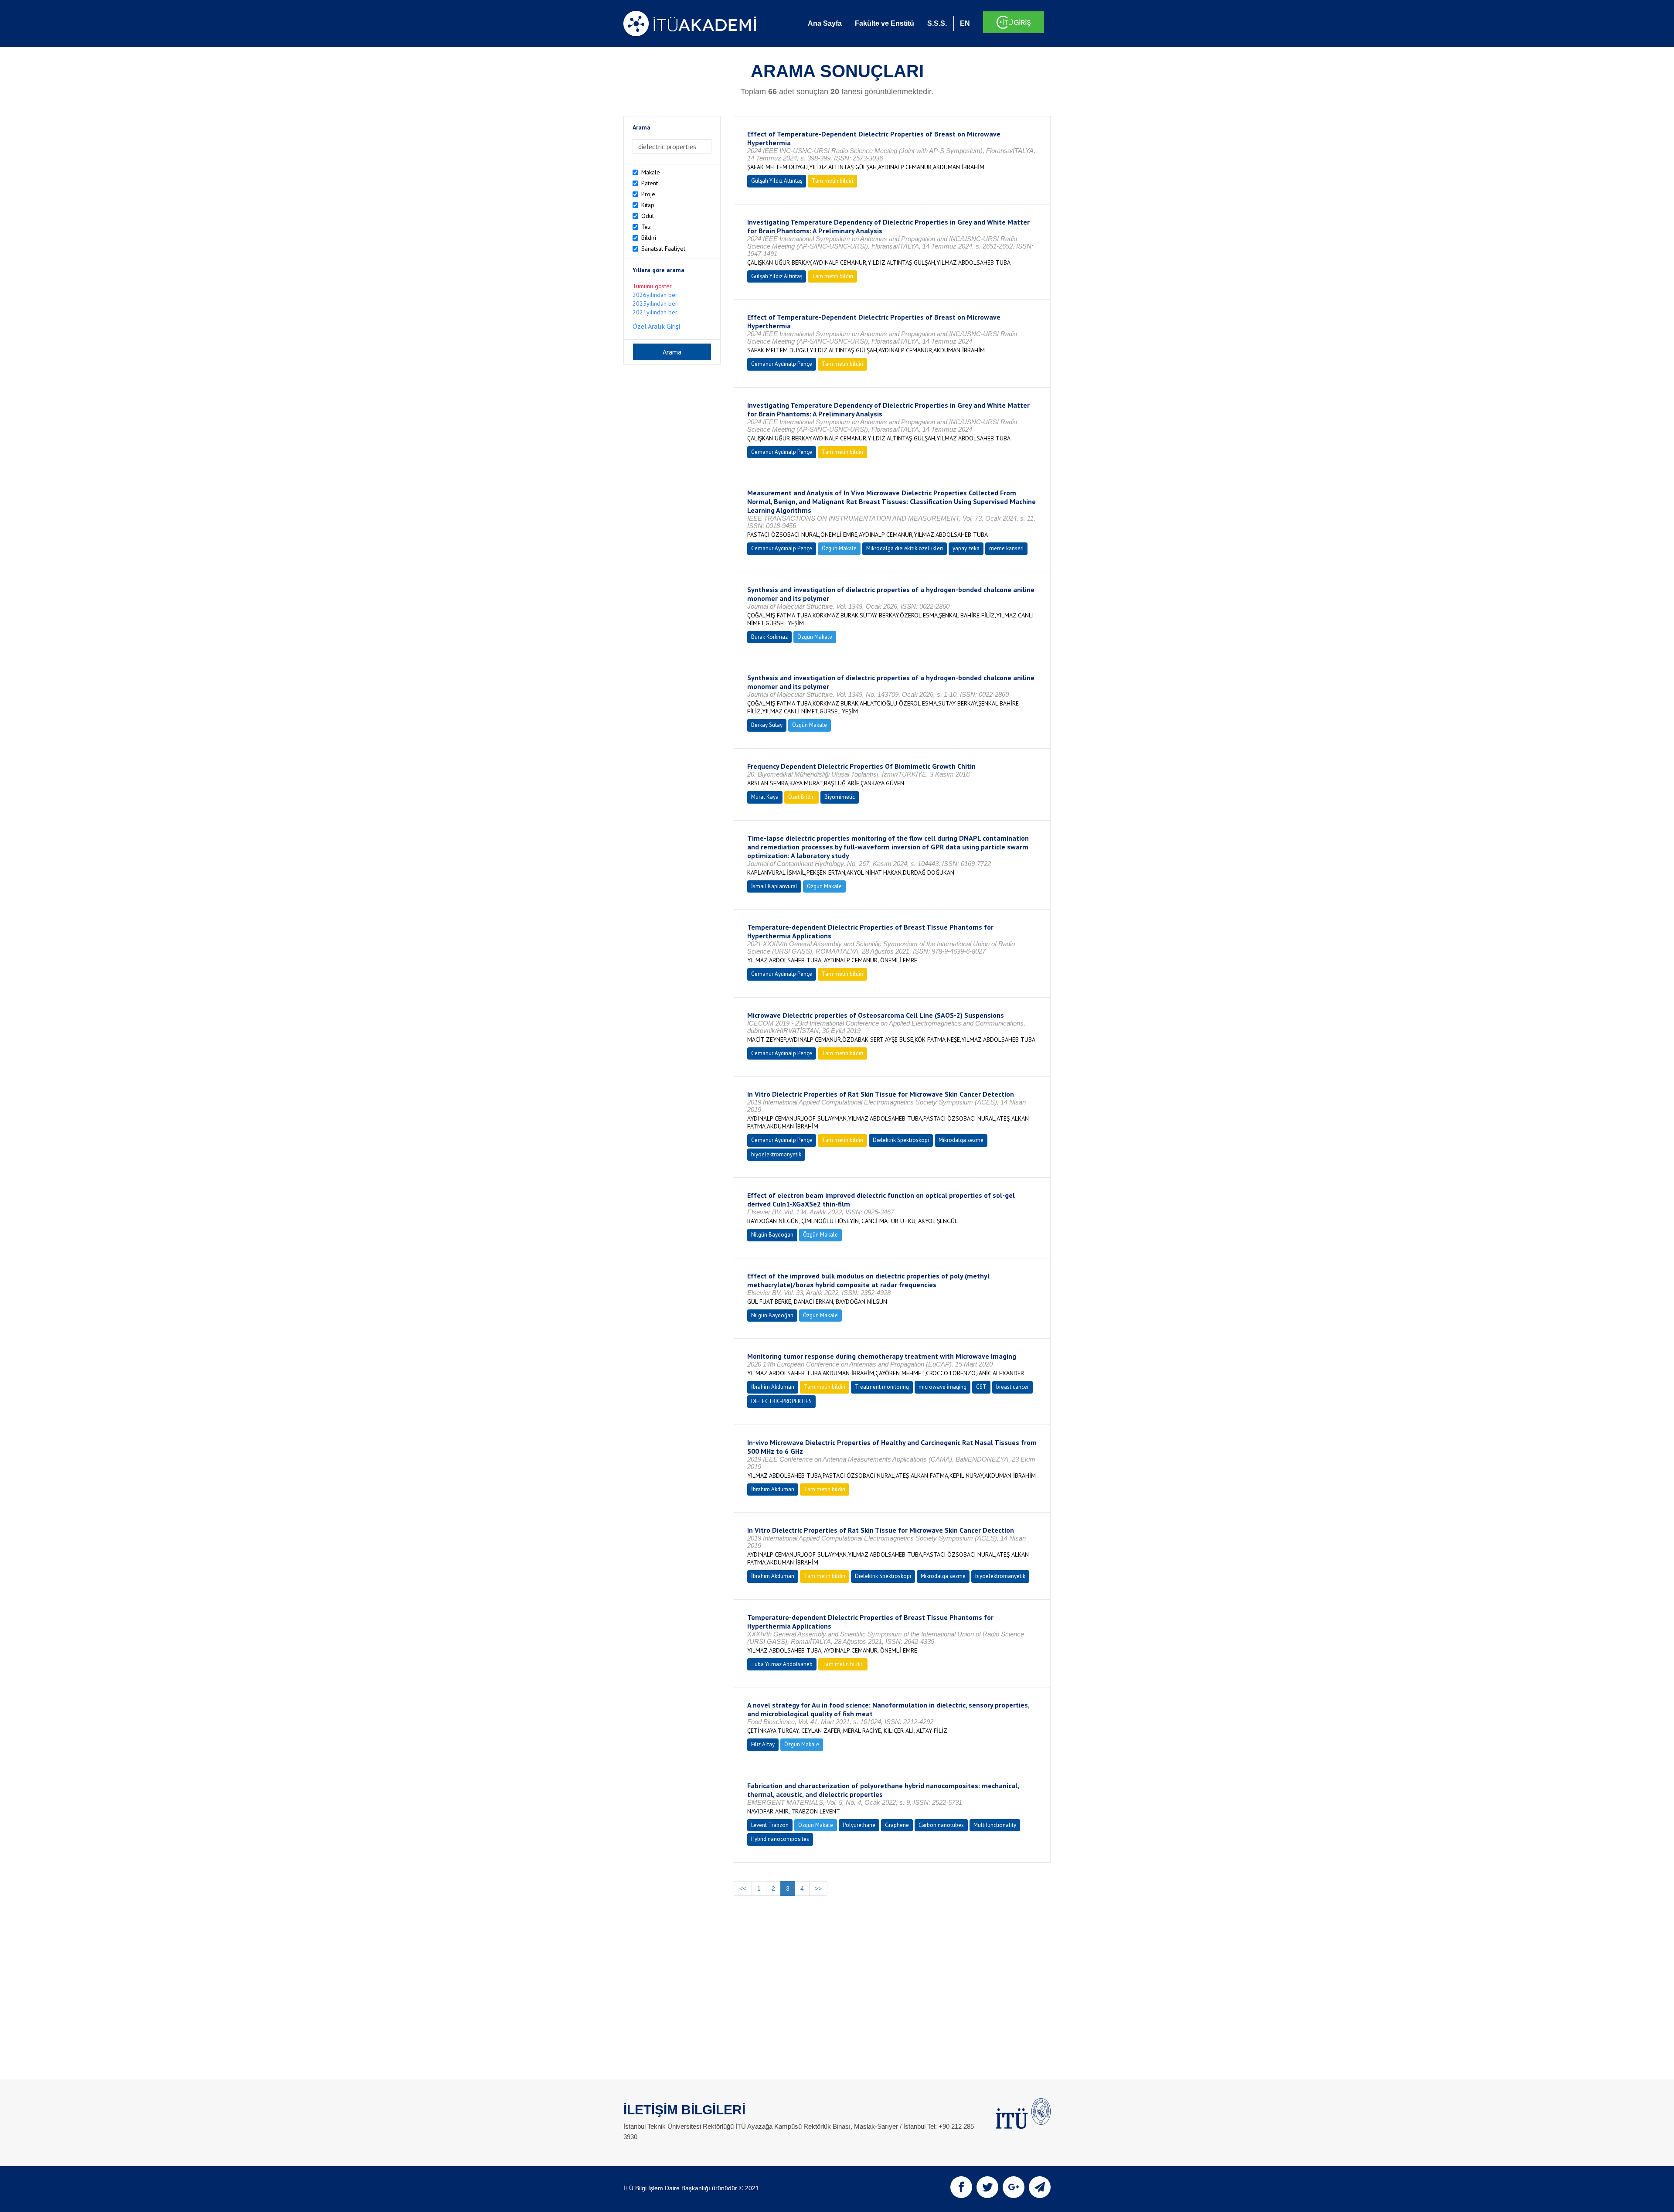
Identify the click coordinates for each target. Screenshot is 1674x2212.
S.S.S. (937, 23)
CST (981, 1387)
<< (743, 1888)
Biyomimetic (840, 797)
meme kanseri (1006, 548)
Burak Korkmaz (769, 637)
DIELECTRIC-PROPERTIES (781, 1401)
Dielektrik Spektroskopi (901, 1140)
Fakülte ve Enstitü (885, 23)
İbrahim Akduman (773, 1387)
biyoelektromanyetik (776, 1154)
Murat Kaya (765, 797)
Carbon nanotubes (941, 1825)
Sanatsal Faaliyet (663, 249)
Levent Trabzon (770, 1825)
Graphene (897, 1825)
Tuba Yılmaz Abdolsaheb (782, 1664)
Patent (650, 183)
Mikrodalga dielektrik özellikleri (905, 548)
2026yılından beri (656, 295)
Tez (646, 227)
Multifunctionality (995, 1825)
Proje (648, 194)
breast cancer (1012, 1387)
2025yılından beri (656, 303)
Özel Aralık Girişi (656, 326)
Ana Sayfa (825, 23)
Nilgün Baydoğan (772, 1235)
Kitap (648, 205)
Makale (651, 172)
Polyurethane (859, 1825)
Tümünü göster (652, 286)
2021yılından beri (656, 312)
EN (965, 23)
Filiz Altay (763, 1744)
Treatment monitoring (882, 1387)
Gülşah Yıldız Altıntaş (777, 181)
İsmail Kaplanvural (774, 886)
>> (818, 1888)
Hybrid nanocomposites (780, 1839)
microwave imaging (942, 1387)
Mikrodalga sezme (961, 1140)
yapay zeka (966, 548)
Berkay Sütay (767, 725)
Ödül (648, 216)
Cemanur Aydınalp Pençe (782, 364)
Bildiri (649, 238)
